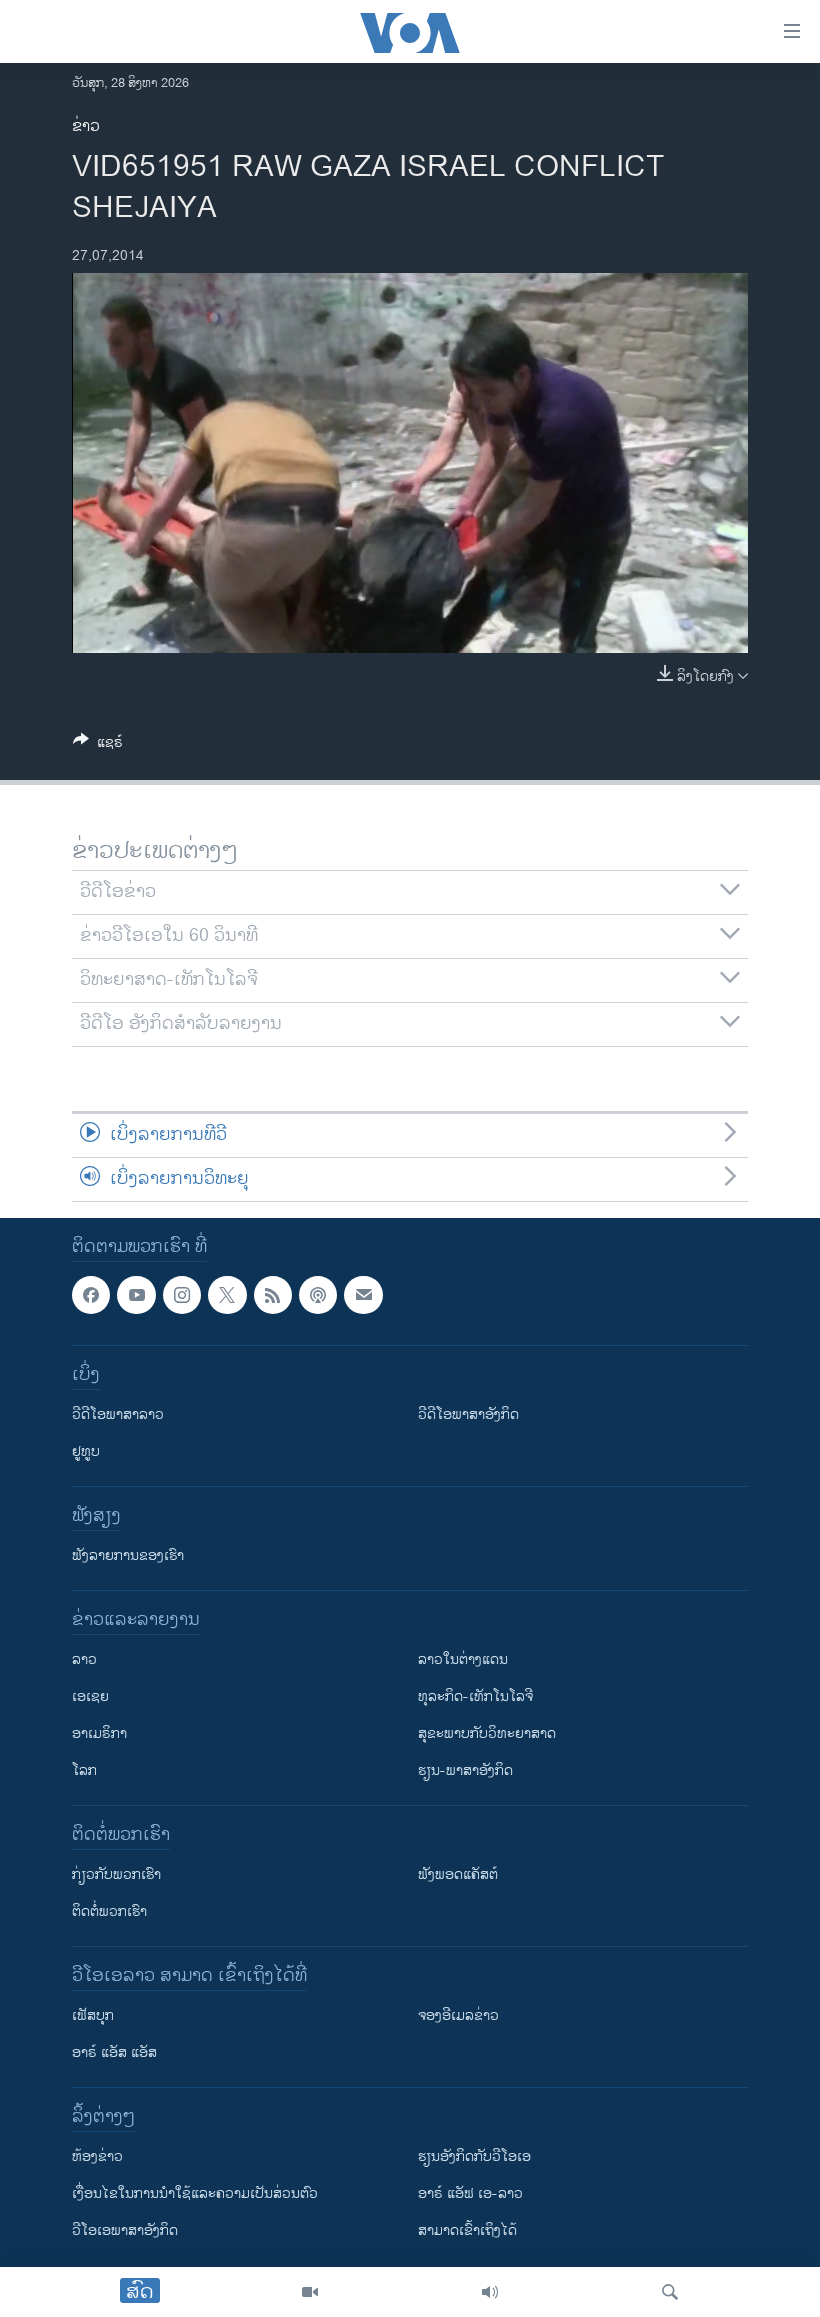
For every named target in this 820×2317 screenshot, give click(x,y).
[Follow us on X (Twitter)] (227, 1295)
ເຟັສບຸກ (93, 2016)
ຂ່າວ (86, 126)
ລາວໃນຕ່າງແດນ (463, 1660)
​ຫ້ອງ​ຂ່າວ (97, 2157)
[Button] (98, 745)
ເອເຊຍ (90, 1697)
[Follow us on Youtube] (136, 1295)
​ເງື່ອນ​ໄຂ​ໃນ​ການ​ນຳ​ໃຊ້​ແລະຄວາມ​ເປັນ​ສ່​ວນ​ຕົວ (195, 2194)
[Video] (310, 2292)
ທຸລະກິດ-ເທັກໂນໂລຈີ (475, 1697)
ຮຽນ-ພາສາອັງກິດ (465, 1771)
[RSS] (273, 1295)
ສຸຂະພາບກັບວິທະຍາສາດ (487, 1734)
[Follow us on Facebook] (91, 1295)
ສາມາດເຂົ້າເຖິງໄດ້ (467, 2231)
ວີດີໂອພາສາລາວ (118, 1415)
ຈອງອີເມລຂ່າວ (458, 2016)
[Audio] (490, 2292)
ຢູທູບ (86, 1452)
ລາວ (84, 1660)
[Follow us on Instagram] (182, 1295)
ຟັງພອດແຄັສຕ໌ (458, 1875)
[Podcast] (318, 1295)
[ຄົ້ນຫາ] (670, 2292)
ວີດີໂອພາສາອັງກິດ (468, 1415)
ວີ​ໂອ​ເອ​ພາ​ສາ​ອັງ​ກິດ (125, 2231)
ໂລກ (84, 1771)
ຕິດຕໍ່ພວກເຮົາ (109, 1912)
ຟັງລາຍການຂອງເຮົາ (128, 1556)
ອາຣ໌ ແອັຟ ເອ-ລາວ (470, 2194)
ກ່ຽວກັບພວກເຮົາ (116, 1875)
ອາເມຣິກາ (99, 1734)
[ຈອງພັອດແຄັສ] (363, 1295)
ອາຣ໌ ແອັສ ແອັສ (114, 2053)
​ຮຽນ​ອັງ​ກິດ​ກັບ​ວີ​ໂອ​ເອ (474, 2157)
